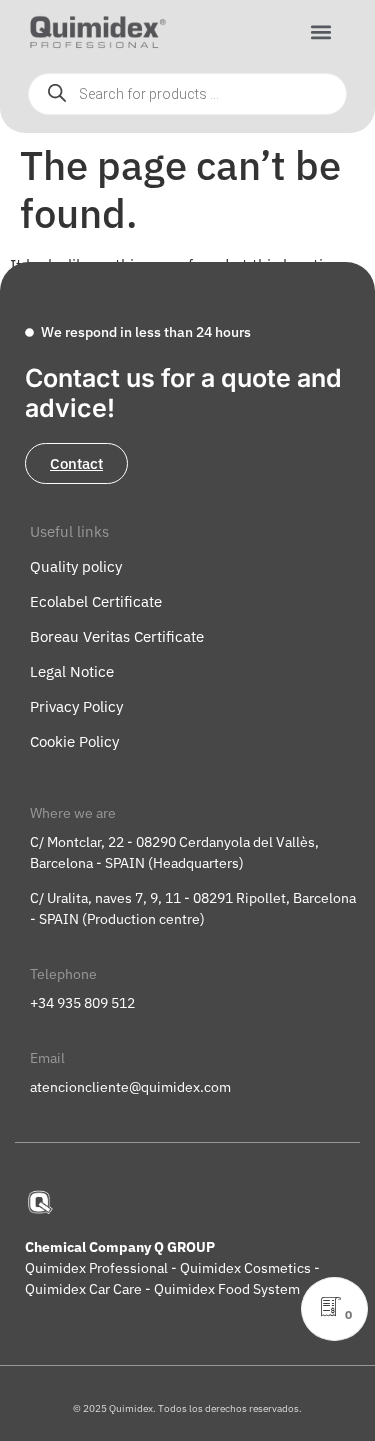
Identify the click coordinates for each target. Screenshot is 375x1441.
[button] (321, 32)
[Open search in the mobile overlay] (187, 94)
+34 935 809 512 (82, 1003)
